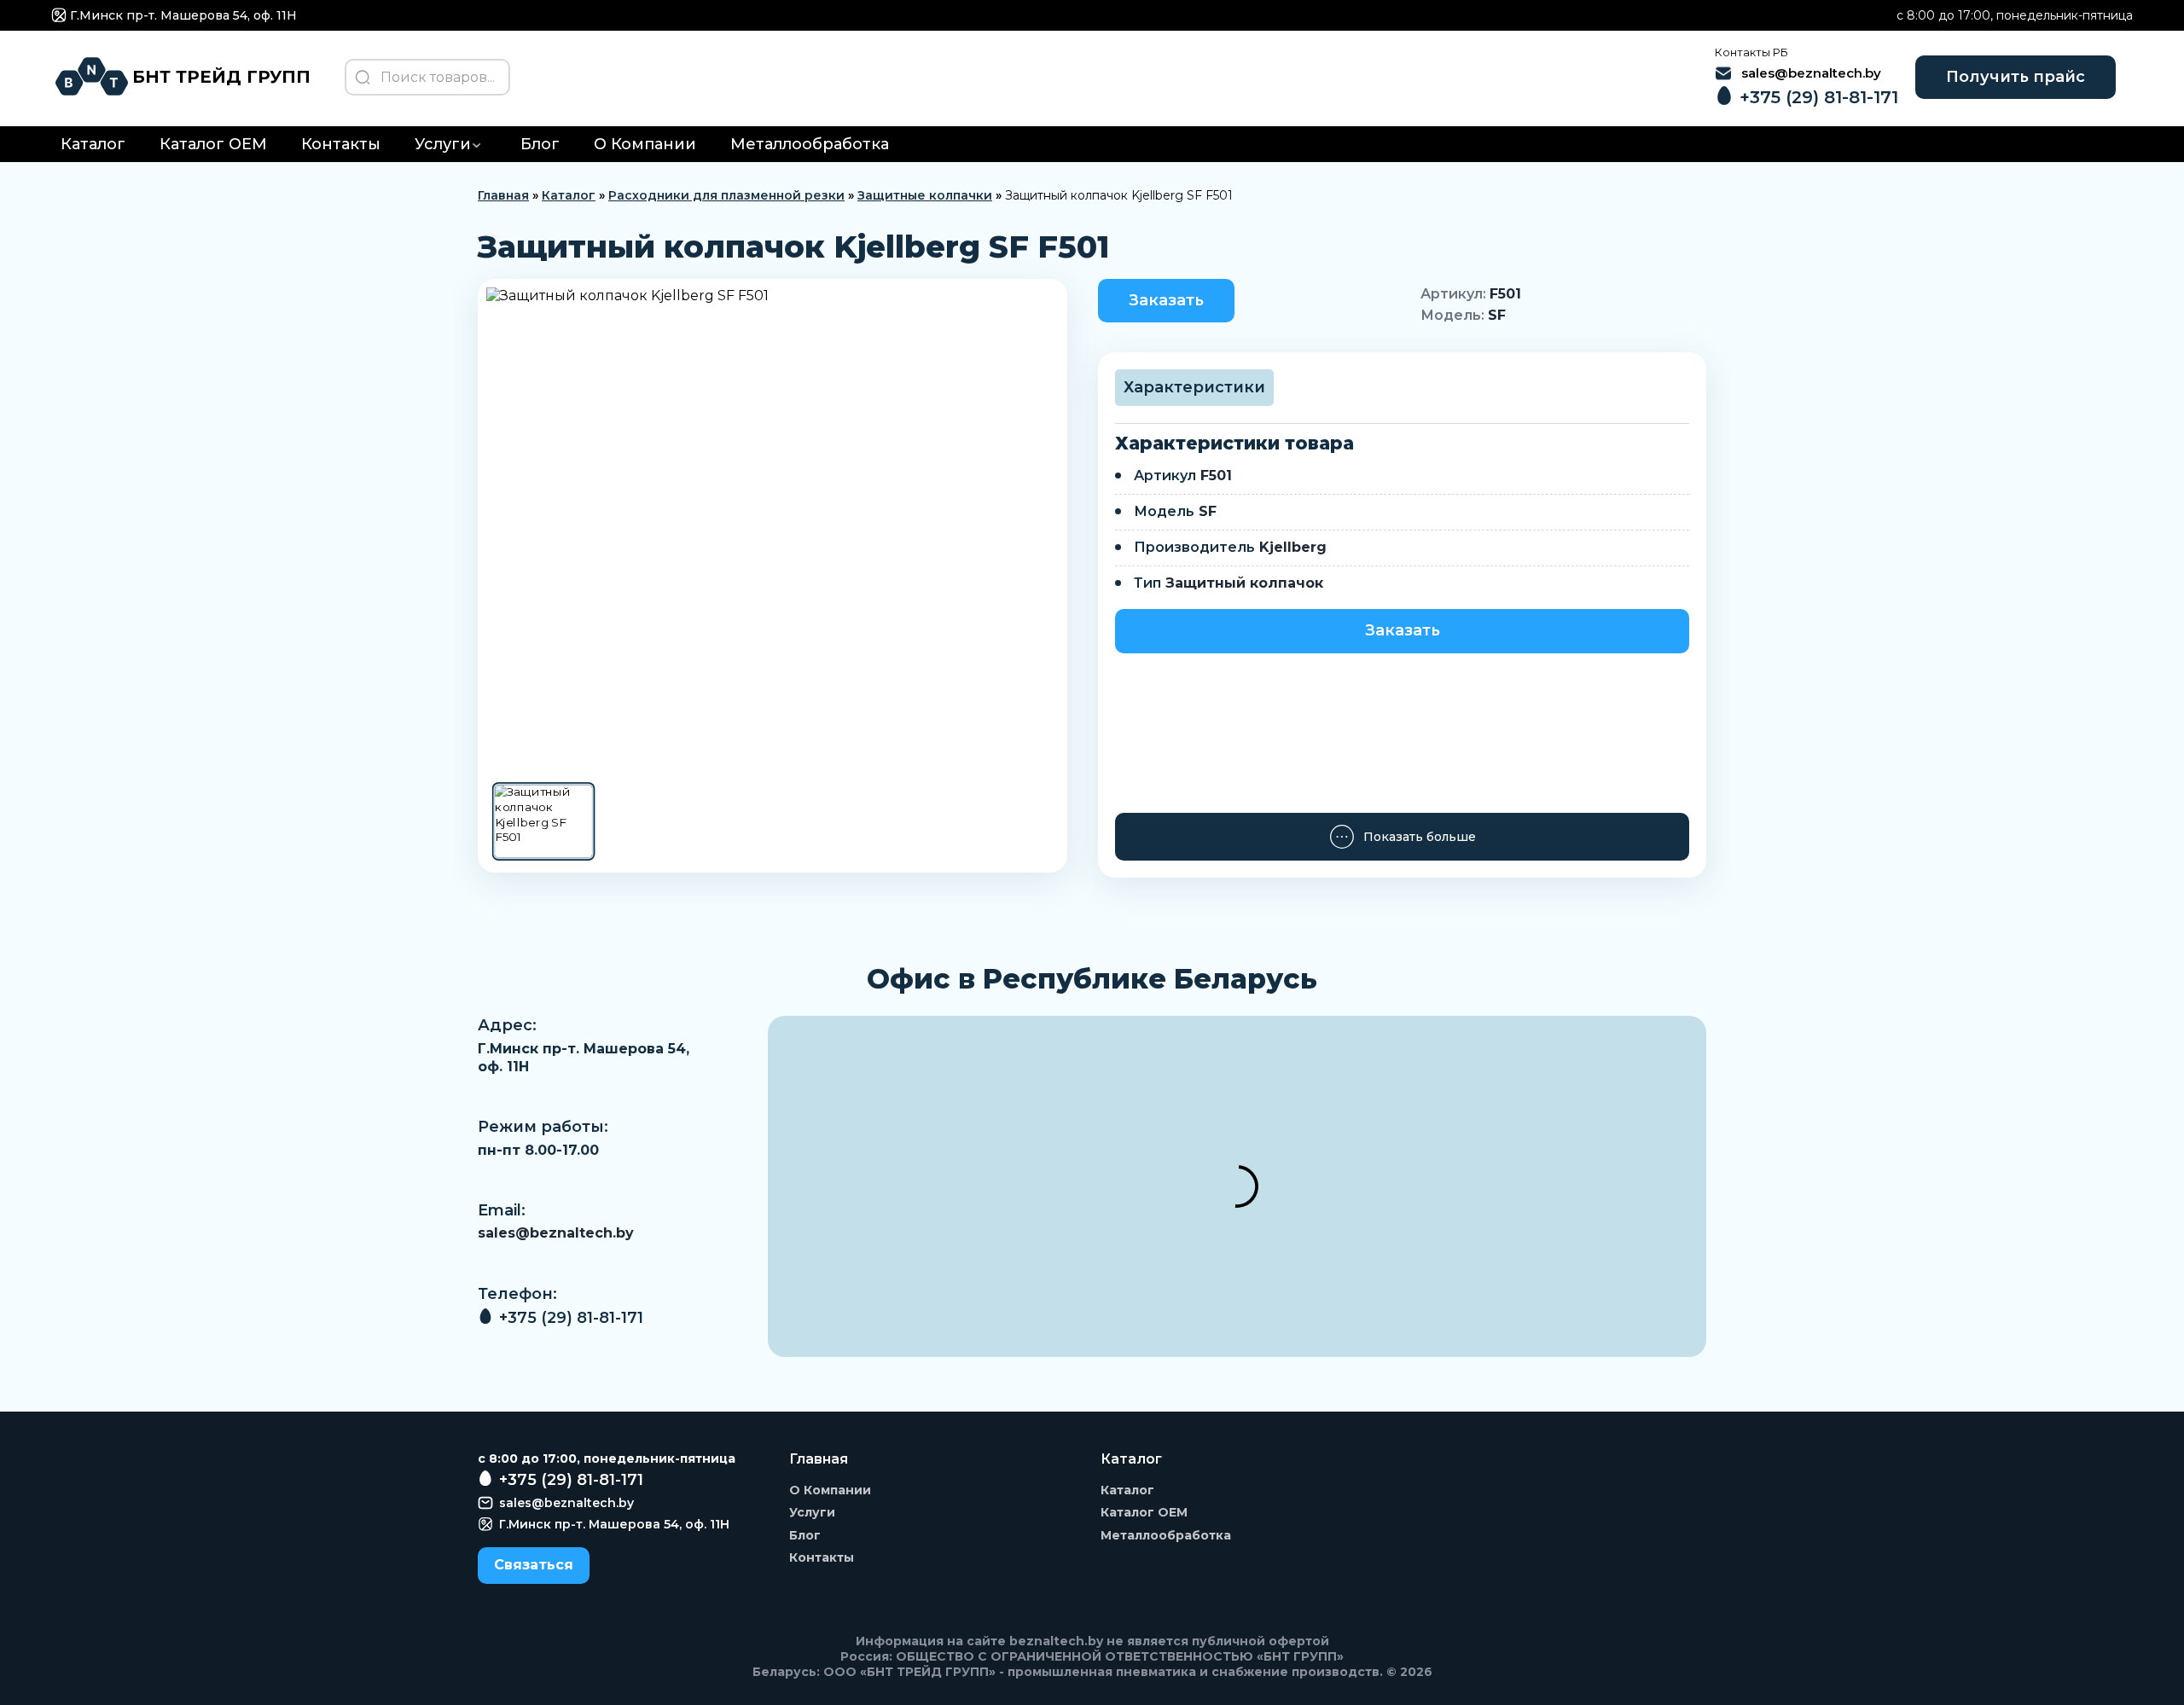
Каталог (93, 144)
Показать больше (1420, 837)
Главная (503, 195)
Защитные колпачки (925, 195)
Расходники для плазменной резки (726, 195)
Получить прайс (2016, 77)
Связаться (534, 1565)
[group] (773, 529)
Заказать (1166, 300)
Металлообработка (810, 144)
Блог (540, 144)
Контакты (341, 144)
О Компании (645, 144)
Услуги (443, 144)
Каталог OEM (213, 144)
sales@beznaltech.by (556, 1233)
